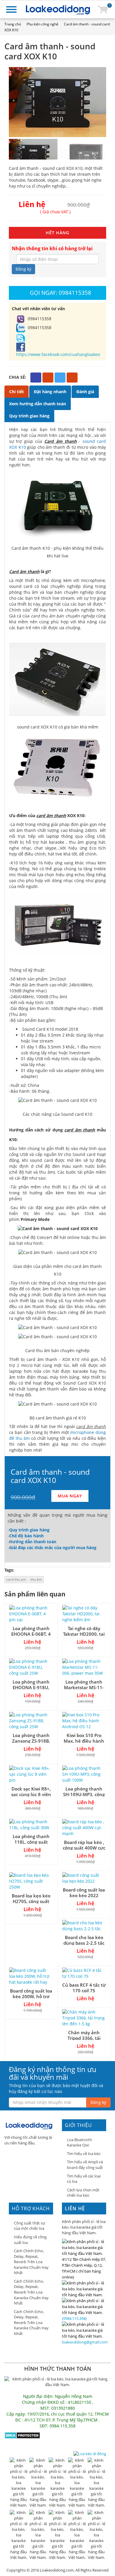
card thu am (16, 1579)
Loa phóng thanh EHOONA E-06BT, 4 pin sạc (31, 1634)
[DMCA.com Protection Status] (22, 2435)
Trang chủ (13, 24)
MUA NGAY (70, 1496)
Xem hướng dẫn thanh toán (38, 404)
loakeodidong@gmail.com (85, 2342)
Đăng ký (23, 269)
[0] (103, 9)
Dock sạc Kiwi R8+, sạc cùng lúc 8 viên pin (31, 1794)
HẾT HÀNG (57, 233)
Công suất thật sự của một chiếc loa (29, 2226)
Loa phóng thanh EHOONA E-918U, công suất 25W (31, 1687)
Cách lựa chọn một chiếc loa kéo (83, 2193)
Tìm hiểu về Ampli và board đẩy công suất (85, 2165)
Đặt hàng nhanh (50, 392)
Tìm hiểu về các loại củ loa (84, 2179)
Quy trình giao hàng (29, 416)
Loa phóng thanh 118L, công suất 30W (31, 1842)
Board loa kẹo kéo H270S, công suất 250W (31, 1901)
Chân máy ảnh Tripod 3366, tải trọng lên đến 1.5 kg (84, 2038)
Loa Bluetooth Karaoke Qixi (79, 2142)
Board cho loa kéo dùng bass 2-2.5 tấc (84, 1940)
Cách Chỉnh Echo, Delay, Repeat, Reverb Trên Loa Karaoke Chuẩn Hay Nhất (31, 2262)
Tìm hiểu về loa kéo (84, 2154)
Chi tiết (17, 392)
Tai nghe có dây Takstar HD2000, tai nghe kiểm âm (84, 1634)
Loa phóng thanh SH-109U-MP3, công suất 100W (84, 1794)
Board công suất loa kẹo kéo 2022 (84, 1893)
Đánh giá (85, 392)
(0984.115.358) (74, 2318)
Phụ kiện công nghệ (42, 24)
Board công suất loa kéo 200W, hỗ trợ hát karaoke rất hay (31, 1996)
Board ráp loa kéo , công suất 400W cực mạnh (84, 1848)
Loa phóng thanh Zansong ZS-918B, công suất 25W (31, 1741)
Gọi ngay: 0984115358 (60, 293)
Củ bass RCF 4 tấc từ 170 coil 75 (84, 1988)
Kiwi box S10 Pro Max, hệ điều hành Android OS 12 (84, 1741)
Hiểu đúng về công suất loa (30, 2240)
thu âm (36, 1579)
